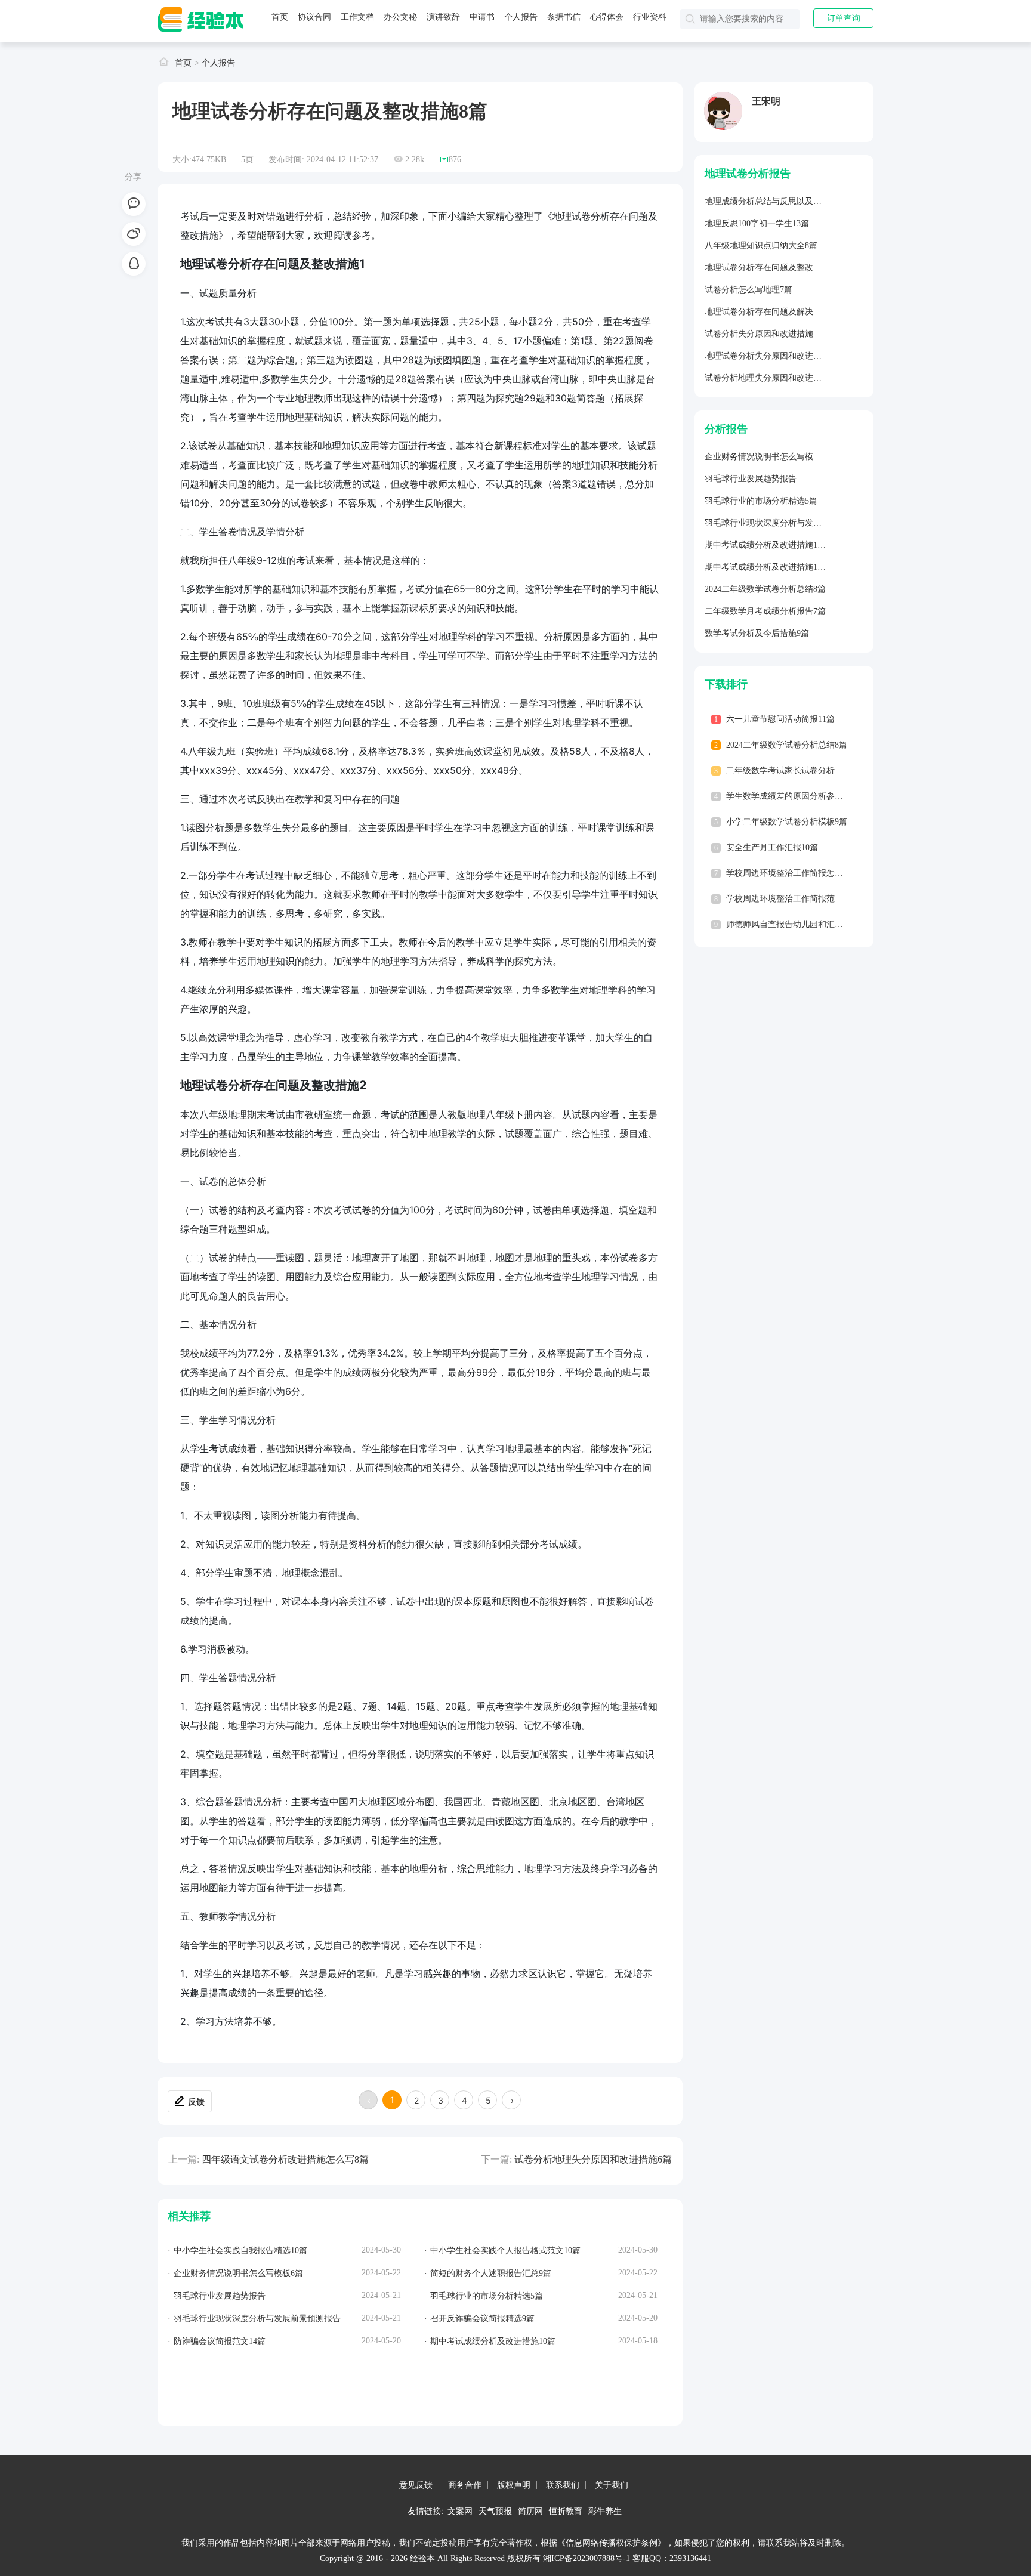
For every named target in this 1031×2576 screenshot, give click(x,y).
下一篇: (496, 2159)
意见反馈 (416, 2485)
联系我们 (563, 2485)
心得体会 (607, 17)
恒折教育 (566, 2511)
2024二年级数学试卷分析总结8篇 (765, 589)
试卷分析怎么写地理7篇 (748, 290)
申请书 (482, 17)
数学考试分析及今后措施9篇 (757, 633)
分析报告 (726, 429)
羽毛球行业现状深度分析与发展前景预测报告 (788, 523)
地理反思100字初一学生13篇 (757, 223)
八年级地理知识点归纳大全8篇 (761, 245)
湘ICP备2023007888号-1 (587, 2558)
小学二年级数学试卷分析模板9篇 (787, 822)
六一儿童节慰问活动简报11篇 (780, 719)
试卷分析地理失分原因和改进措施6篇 (593, 2159)
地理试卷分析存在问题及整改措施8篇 (774, 268)
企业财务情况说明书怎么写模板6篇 (769, 457)
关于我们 (612, 2485)
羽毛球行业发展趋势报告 (751, 479)
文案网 (460, 2511)
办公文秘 (400, 17)
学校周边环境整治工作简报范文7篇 (791, 899)
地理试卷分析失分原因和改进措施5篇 (774, 356)
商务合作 (465, 2485)
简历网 (530, 2511)
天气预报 (495, 2511)
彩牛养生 (605, 2511)
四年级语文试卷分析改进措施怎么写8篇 (285, 2159)
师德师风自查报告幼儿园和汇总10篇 (793, 924)
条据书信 (564, 17)
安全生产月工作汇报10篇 (772, 847)
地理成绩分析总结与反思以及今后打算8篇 (782, 201)
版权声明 (514, 2485)
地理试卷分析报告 (748, 174)
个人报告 (521, 17)
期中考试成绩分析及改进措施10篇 (767, 545)
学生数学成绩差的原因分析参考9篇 (791, 796)
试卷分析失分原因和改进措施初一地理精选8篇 (790, 334)
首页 (280, 17)
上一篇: (184, 2159)
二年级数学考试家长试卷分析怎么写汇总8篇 (808, 770)
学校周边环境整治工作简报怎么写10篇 (797, 873)
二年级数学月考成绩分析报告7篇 (765, 611)
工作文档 (357, 17)
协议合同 (314, 17)
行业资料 (650, 17)
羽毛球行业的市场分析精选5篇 (761, 501)
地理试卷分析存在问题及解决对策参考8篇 (782, 312)
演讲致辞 (443, 17)
